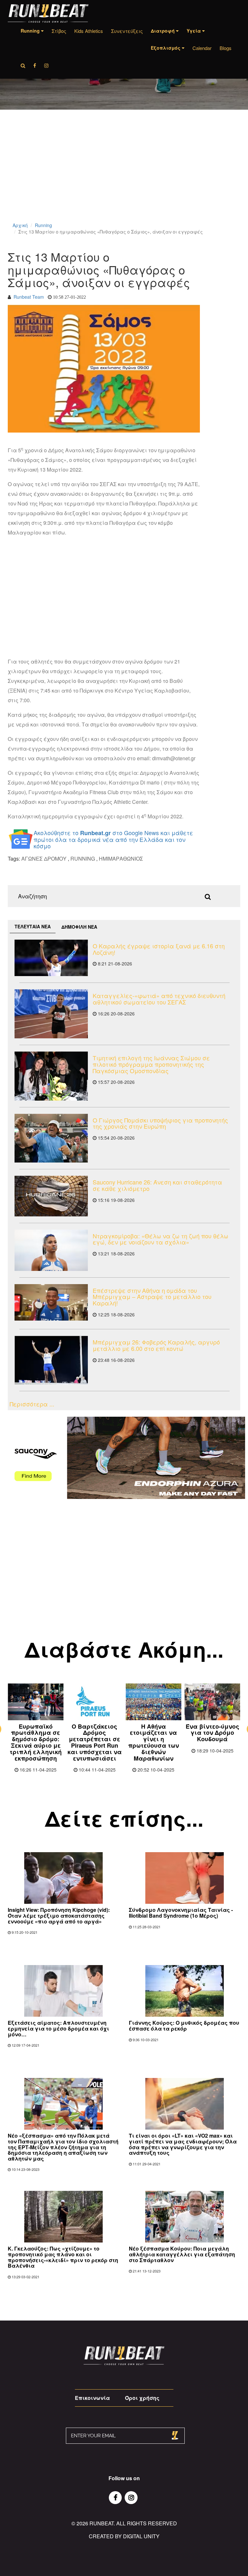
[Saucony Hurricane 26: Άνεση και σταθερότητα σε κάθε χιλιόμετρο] (51, 1196)
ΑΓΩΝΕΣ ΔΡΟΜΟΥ (44, 859)
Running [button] (31, 31)
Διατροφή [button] (163, 31)
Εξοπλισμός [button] (166, 48)
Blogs (226, 48)
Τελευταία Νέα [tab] (33, 926)
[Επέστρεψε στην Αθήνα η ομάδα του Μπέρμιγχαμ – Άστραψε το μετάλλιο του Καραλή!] (51, 1303)
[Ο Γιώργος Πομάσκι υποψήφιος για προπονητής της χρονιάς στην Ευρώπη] (51, 1138)
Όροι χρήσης (142, 2398)
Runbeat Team (29, 297)
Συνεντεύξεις (127, 31)
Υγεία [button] (194, 31)
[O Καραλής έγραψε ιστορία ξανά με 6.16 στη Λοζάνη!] (51, 958)
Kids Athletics (89, 31)
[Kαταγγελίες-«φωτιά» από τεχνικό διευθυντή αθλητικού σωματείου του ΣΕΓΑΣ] (51, 1014)
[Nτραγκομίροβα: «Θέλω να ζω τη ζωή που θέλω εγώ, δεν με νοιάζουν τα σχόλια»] (51, 1250)
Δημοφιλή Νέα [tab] (79, 927)
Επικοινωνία (92, 2398)
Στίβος (59, 31)
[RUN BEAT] (48, 13)
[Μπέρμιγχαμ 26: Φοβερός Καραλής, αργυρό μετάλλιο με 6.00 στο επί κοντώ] (51, 1360)
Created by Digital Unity (124, 2536)
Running (43, 225)
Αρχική (20, 225)
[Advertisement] (124, 174)
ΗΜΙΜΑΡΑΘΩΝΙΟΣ (121, 859)
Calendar (202, 48)
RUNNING (83, 859)
